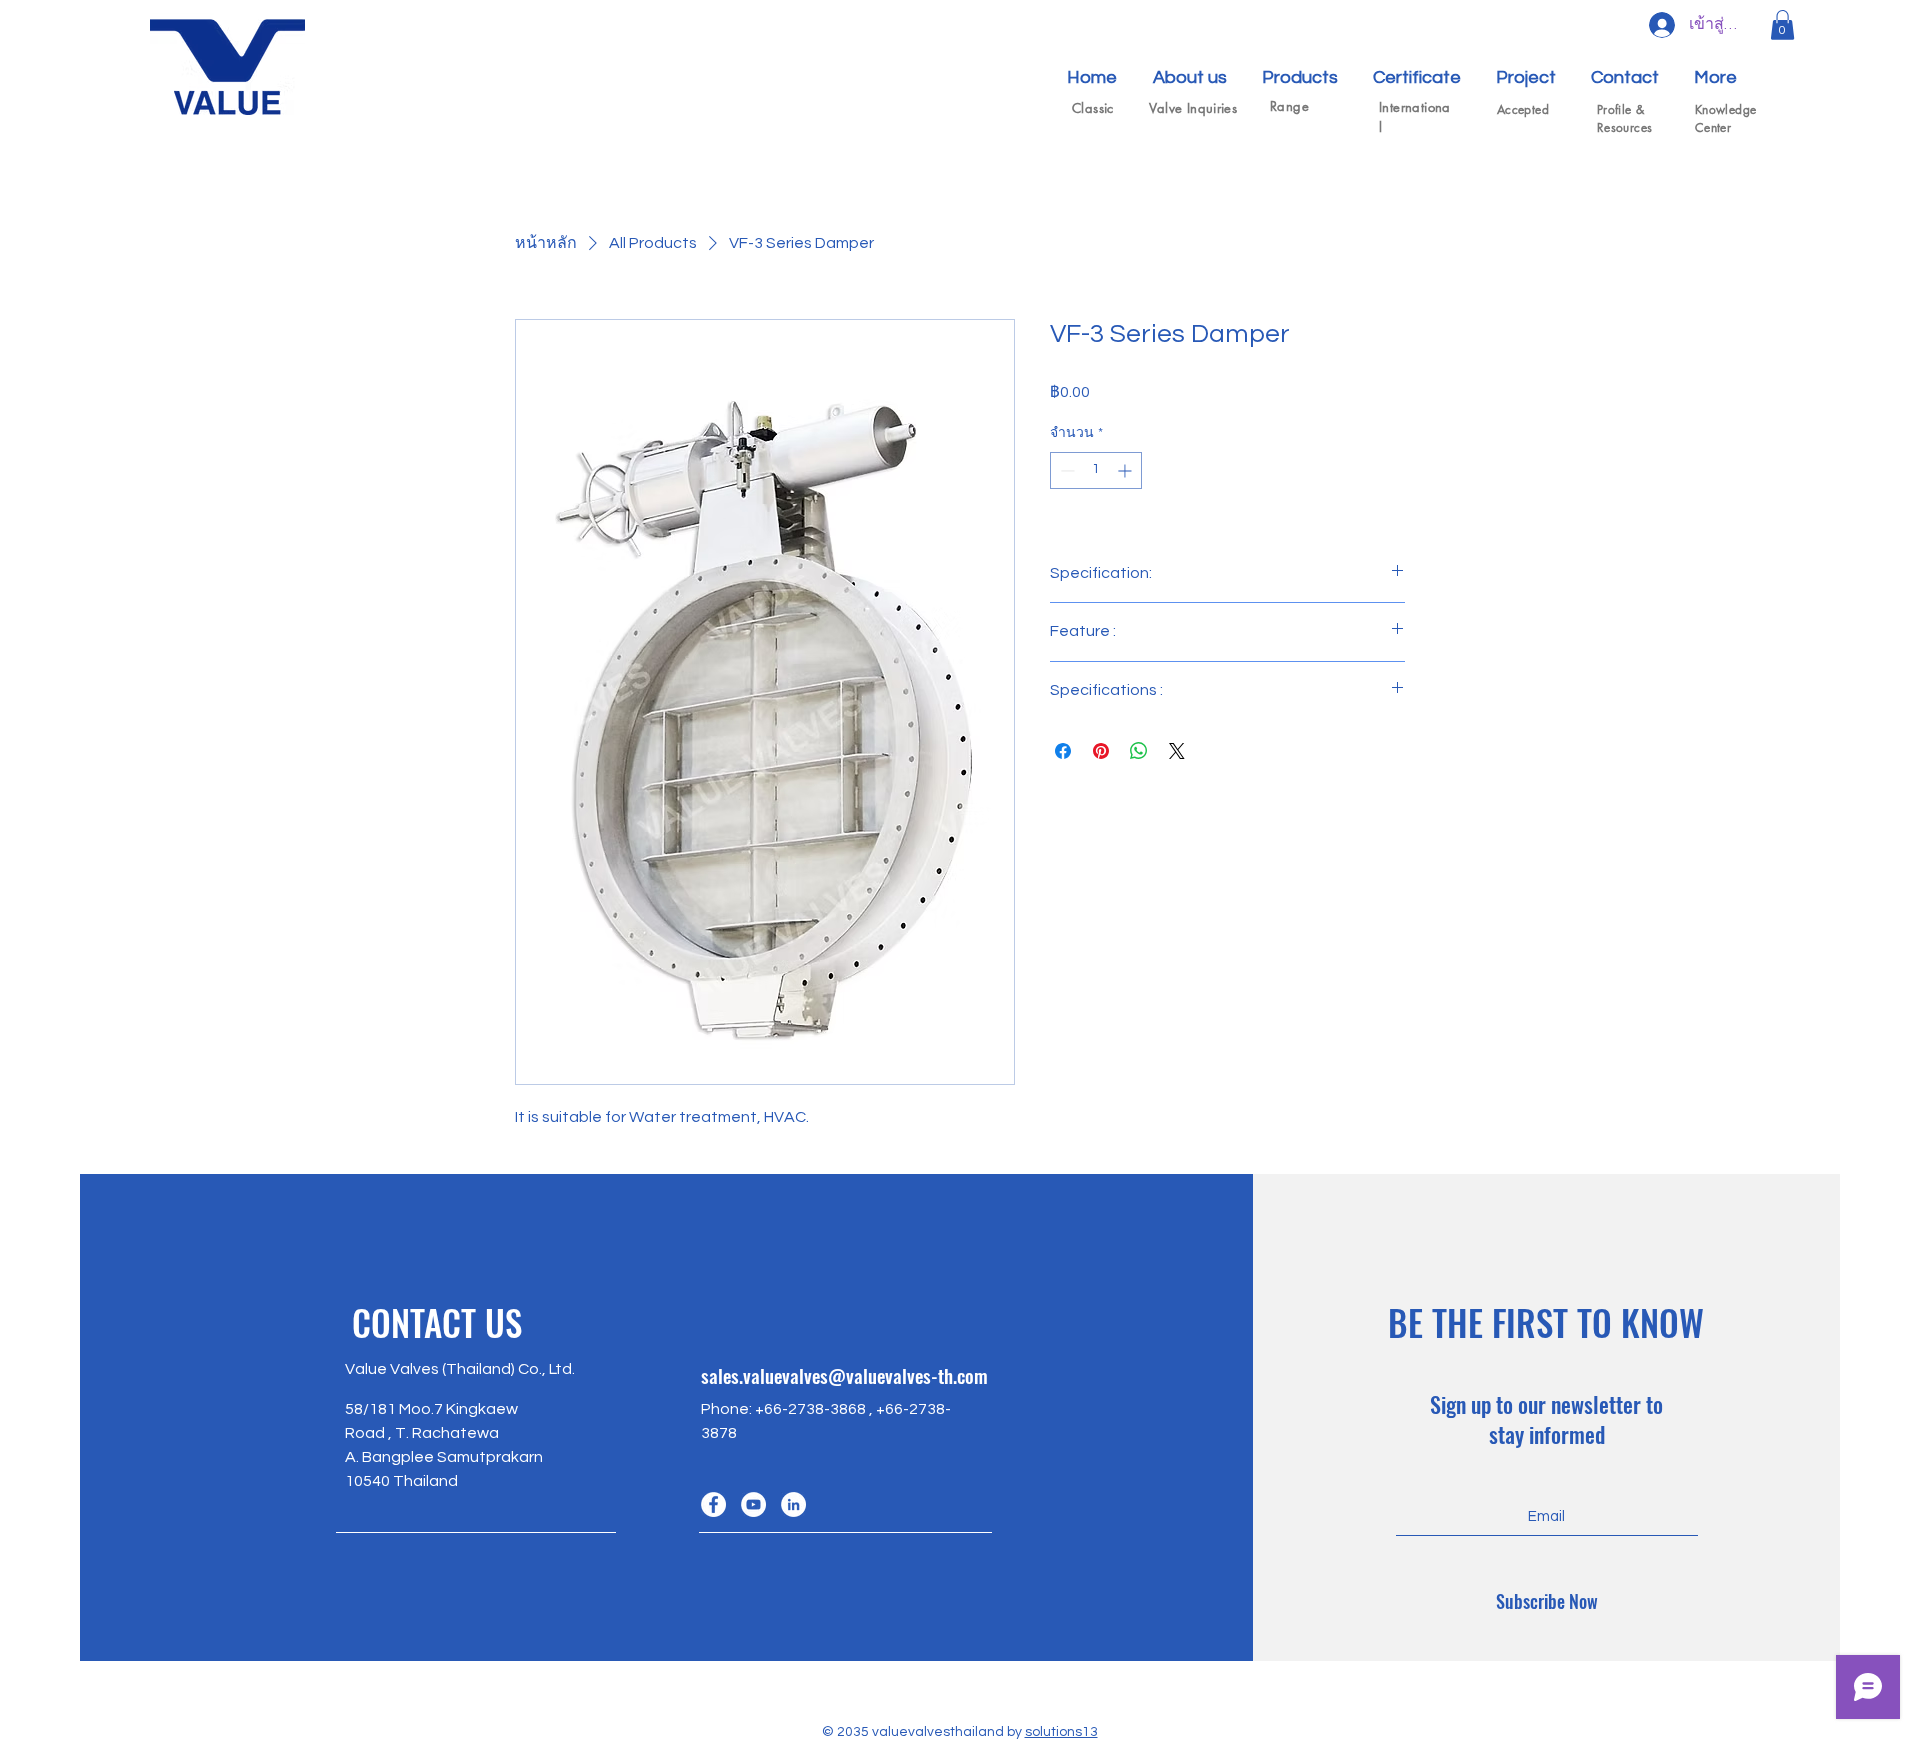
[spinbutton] (1096, 470)
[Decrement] (1065, 470)
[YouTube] (753, 1504)
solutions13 (1061, 1732)
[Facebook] (713, 1504)
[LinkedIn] (793, 1504)
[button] (1782, 25)
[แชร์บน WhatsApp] (1139, 751)
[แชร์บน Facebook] (1063, 751)
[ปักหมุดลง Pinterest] (1101, 751)
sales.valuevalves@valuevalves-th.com (844, 1375)
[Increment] (1126, 470)
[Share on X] (1177, 751)
